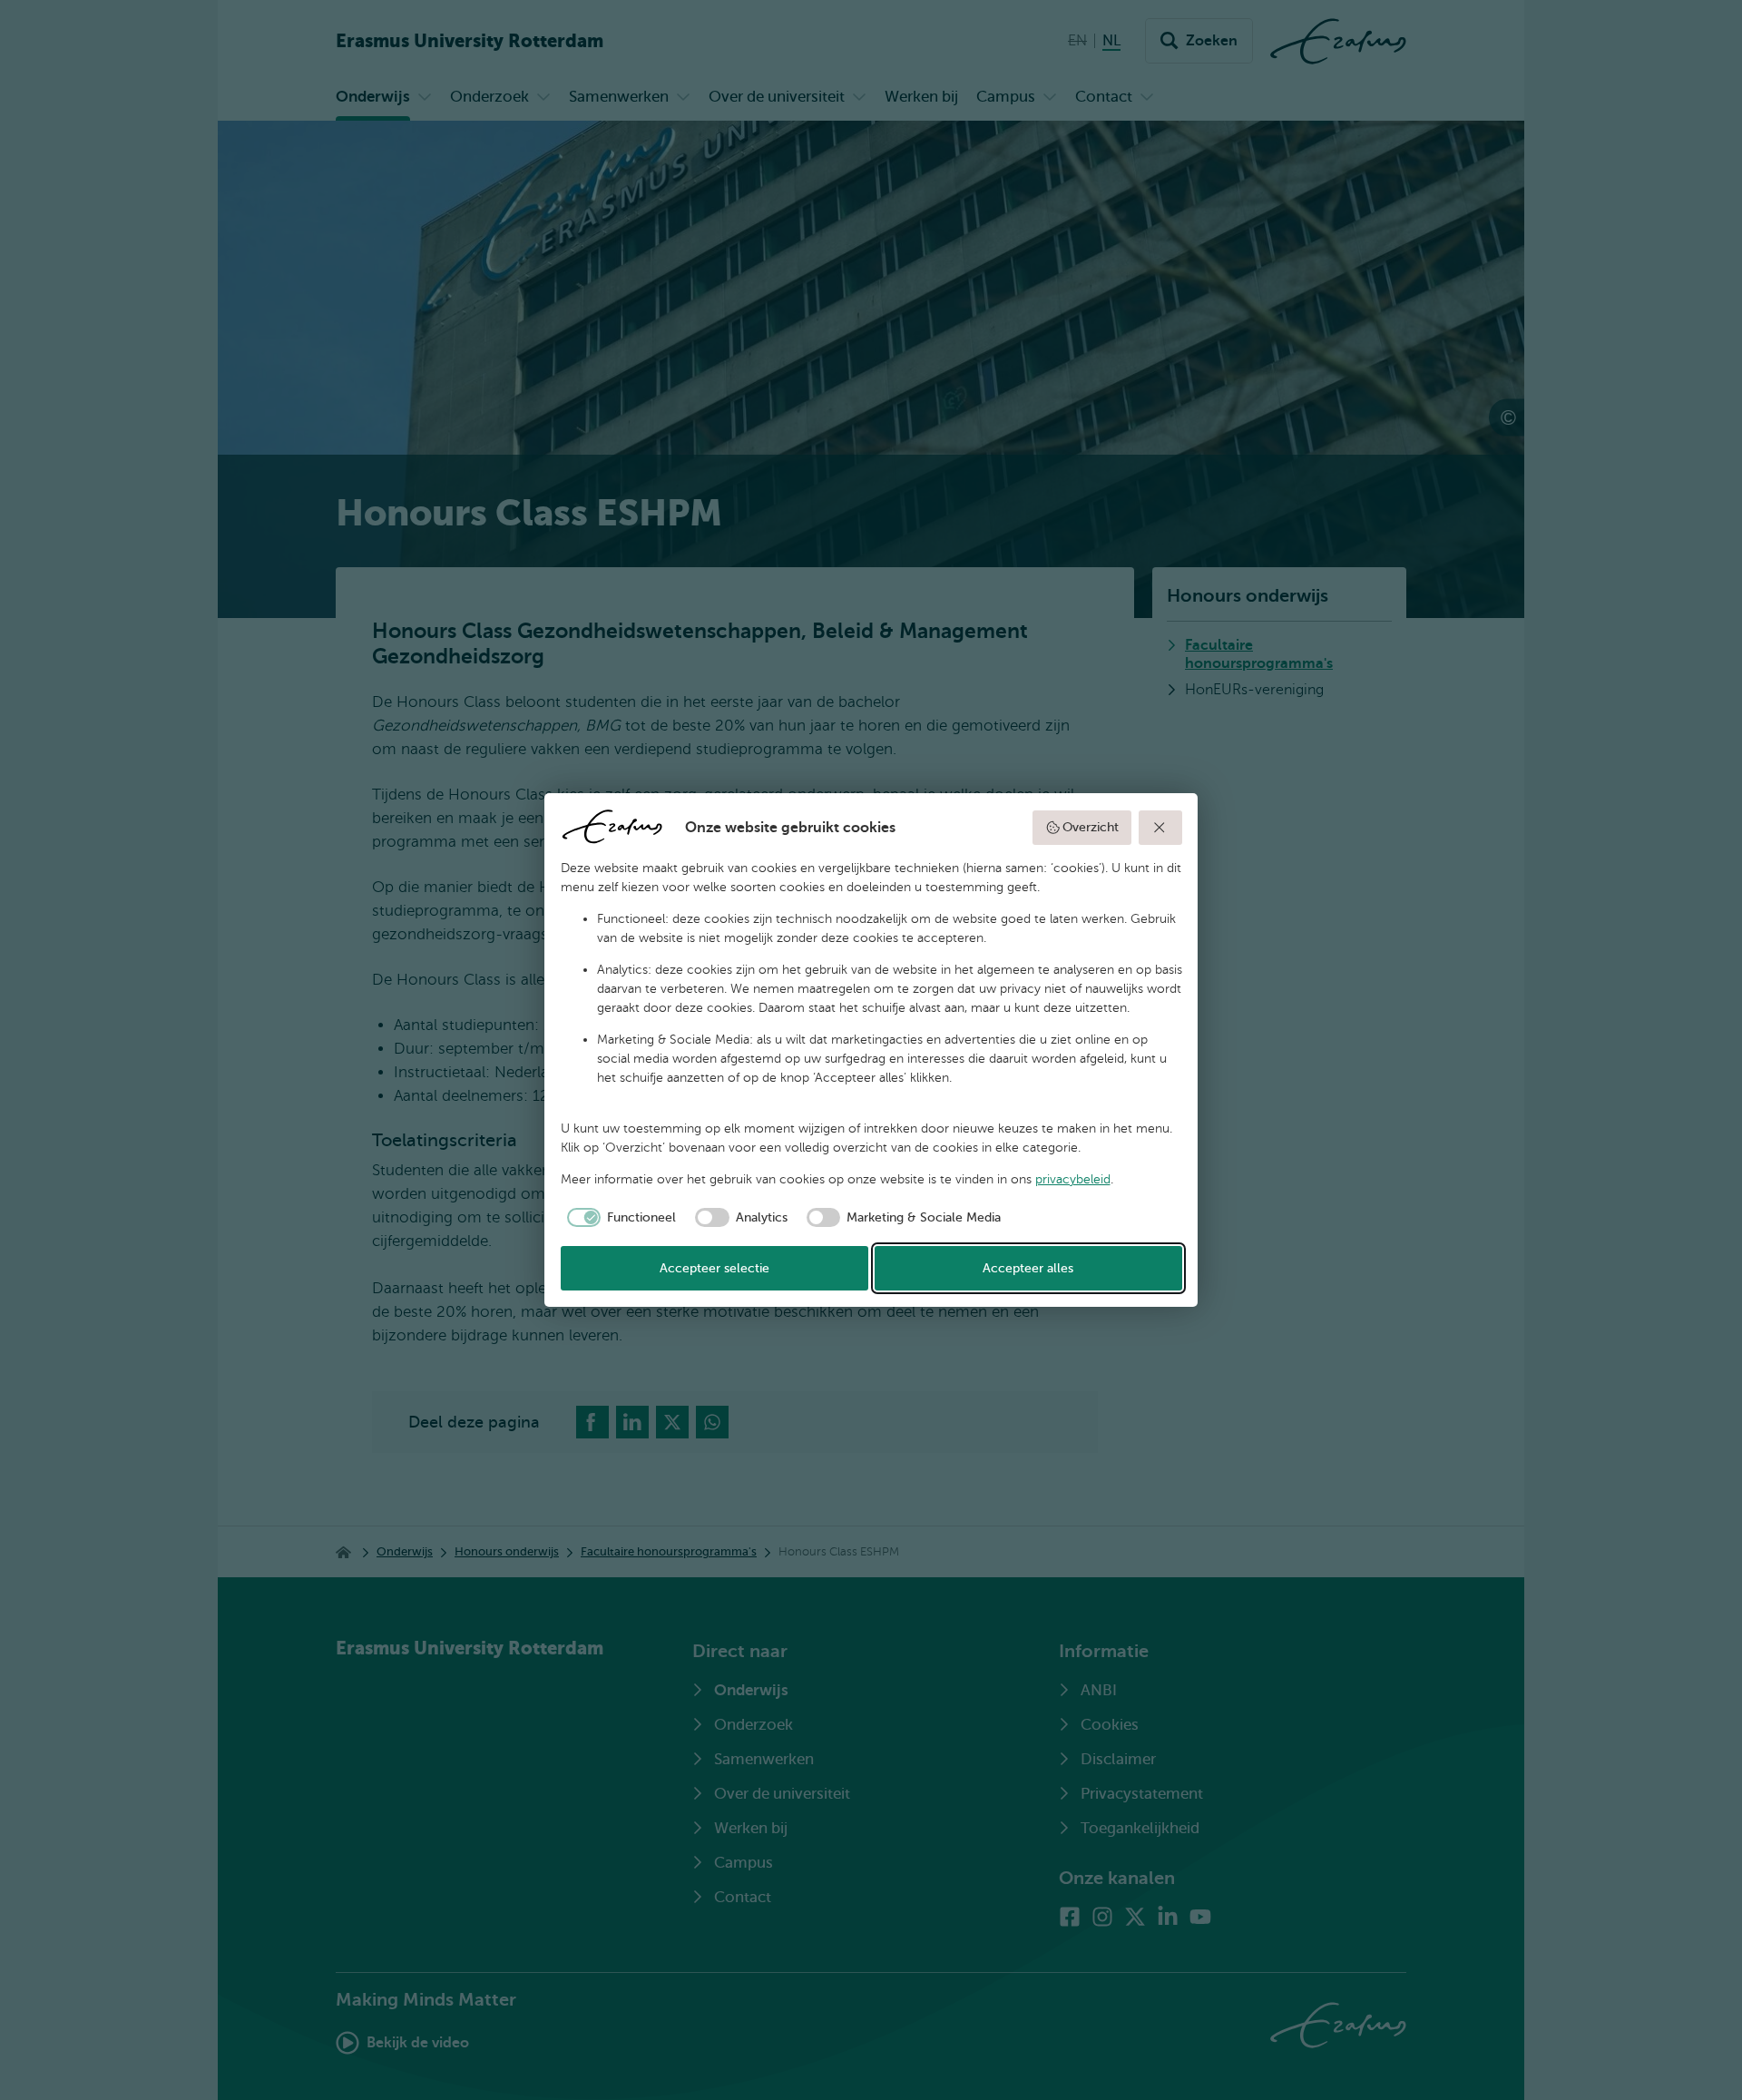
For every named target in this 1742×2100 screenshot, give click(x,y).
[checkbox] (619, 1218)
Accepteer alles (1028, 1268)
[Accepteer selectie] (1160, 828)
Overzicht (1091, 827)
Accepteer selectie (714, 1268)
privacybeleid (1073, 1179)
